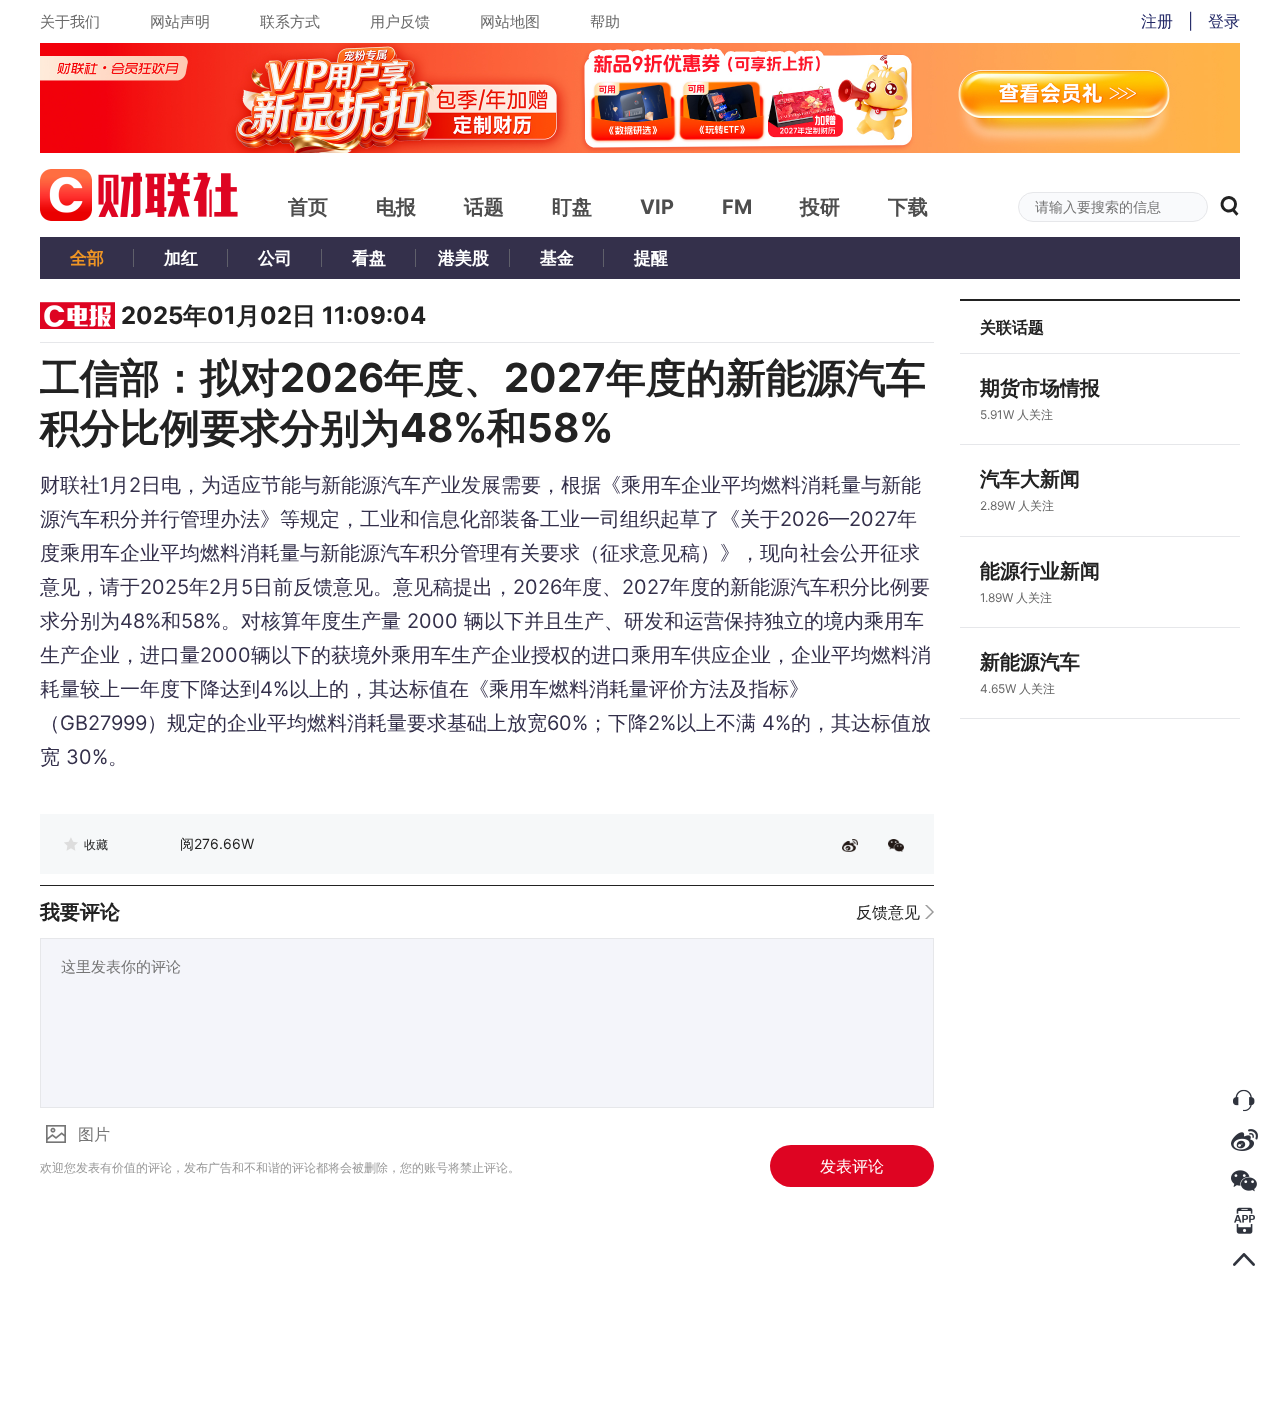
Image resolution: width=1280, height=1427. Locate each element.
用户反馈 (400, 21)
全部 (87, 258)
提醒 (651, 258)
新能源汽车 (1030, 662)
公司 (275, 258)
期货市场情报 (1040, 388)
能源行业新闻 (1040, 571)
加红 (181, 258)
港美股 (463, 258)
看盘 (369, 258)
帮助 (605, 21)
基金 (557, 258)
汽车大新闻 (1030, 479)
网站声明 (180, 21)
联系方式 (290, 21)
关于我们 (70, 21)
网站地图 (510, 21)
